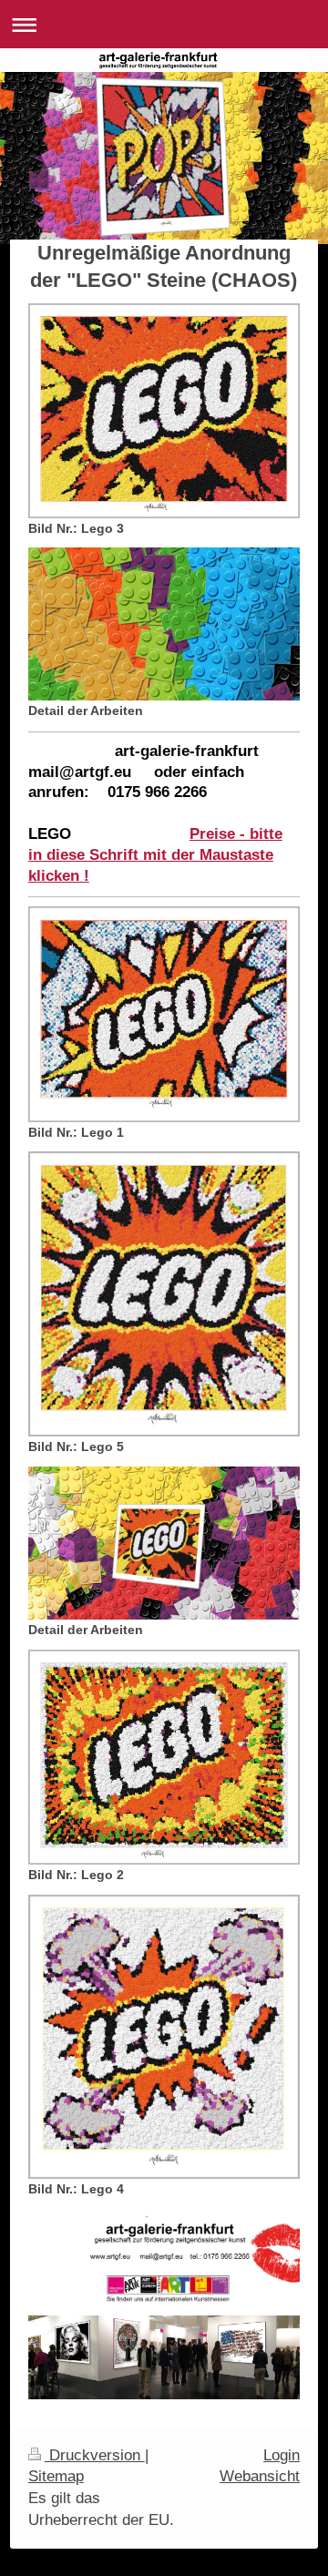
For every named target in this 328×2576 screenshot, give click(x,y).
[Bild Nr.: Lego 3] (164, 411)
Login (282, 2455)
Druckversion (95, 2455)
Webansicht (260, 2476)
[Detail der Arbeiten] (164, 624)
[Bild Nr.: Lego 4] (164, 2037)
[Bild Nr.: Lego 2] (164, 1757)
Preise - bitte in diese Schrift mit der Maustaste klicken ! (155, 855)
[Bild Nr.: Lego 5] (164, 1294)
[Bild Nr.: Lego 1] (164, 1014)
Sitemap (56, 2476)
